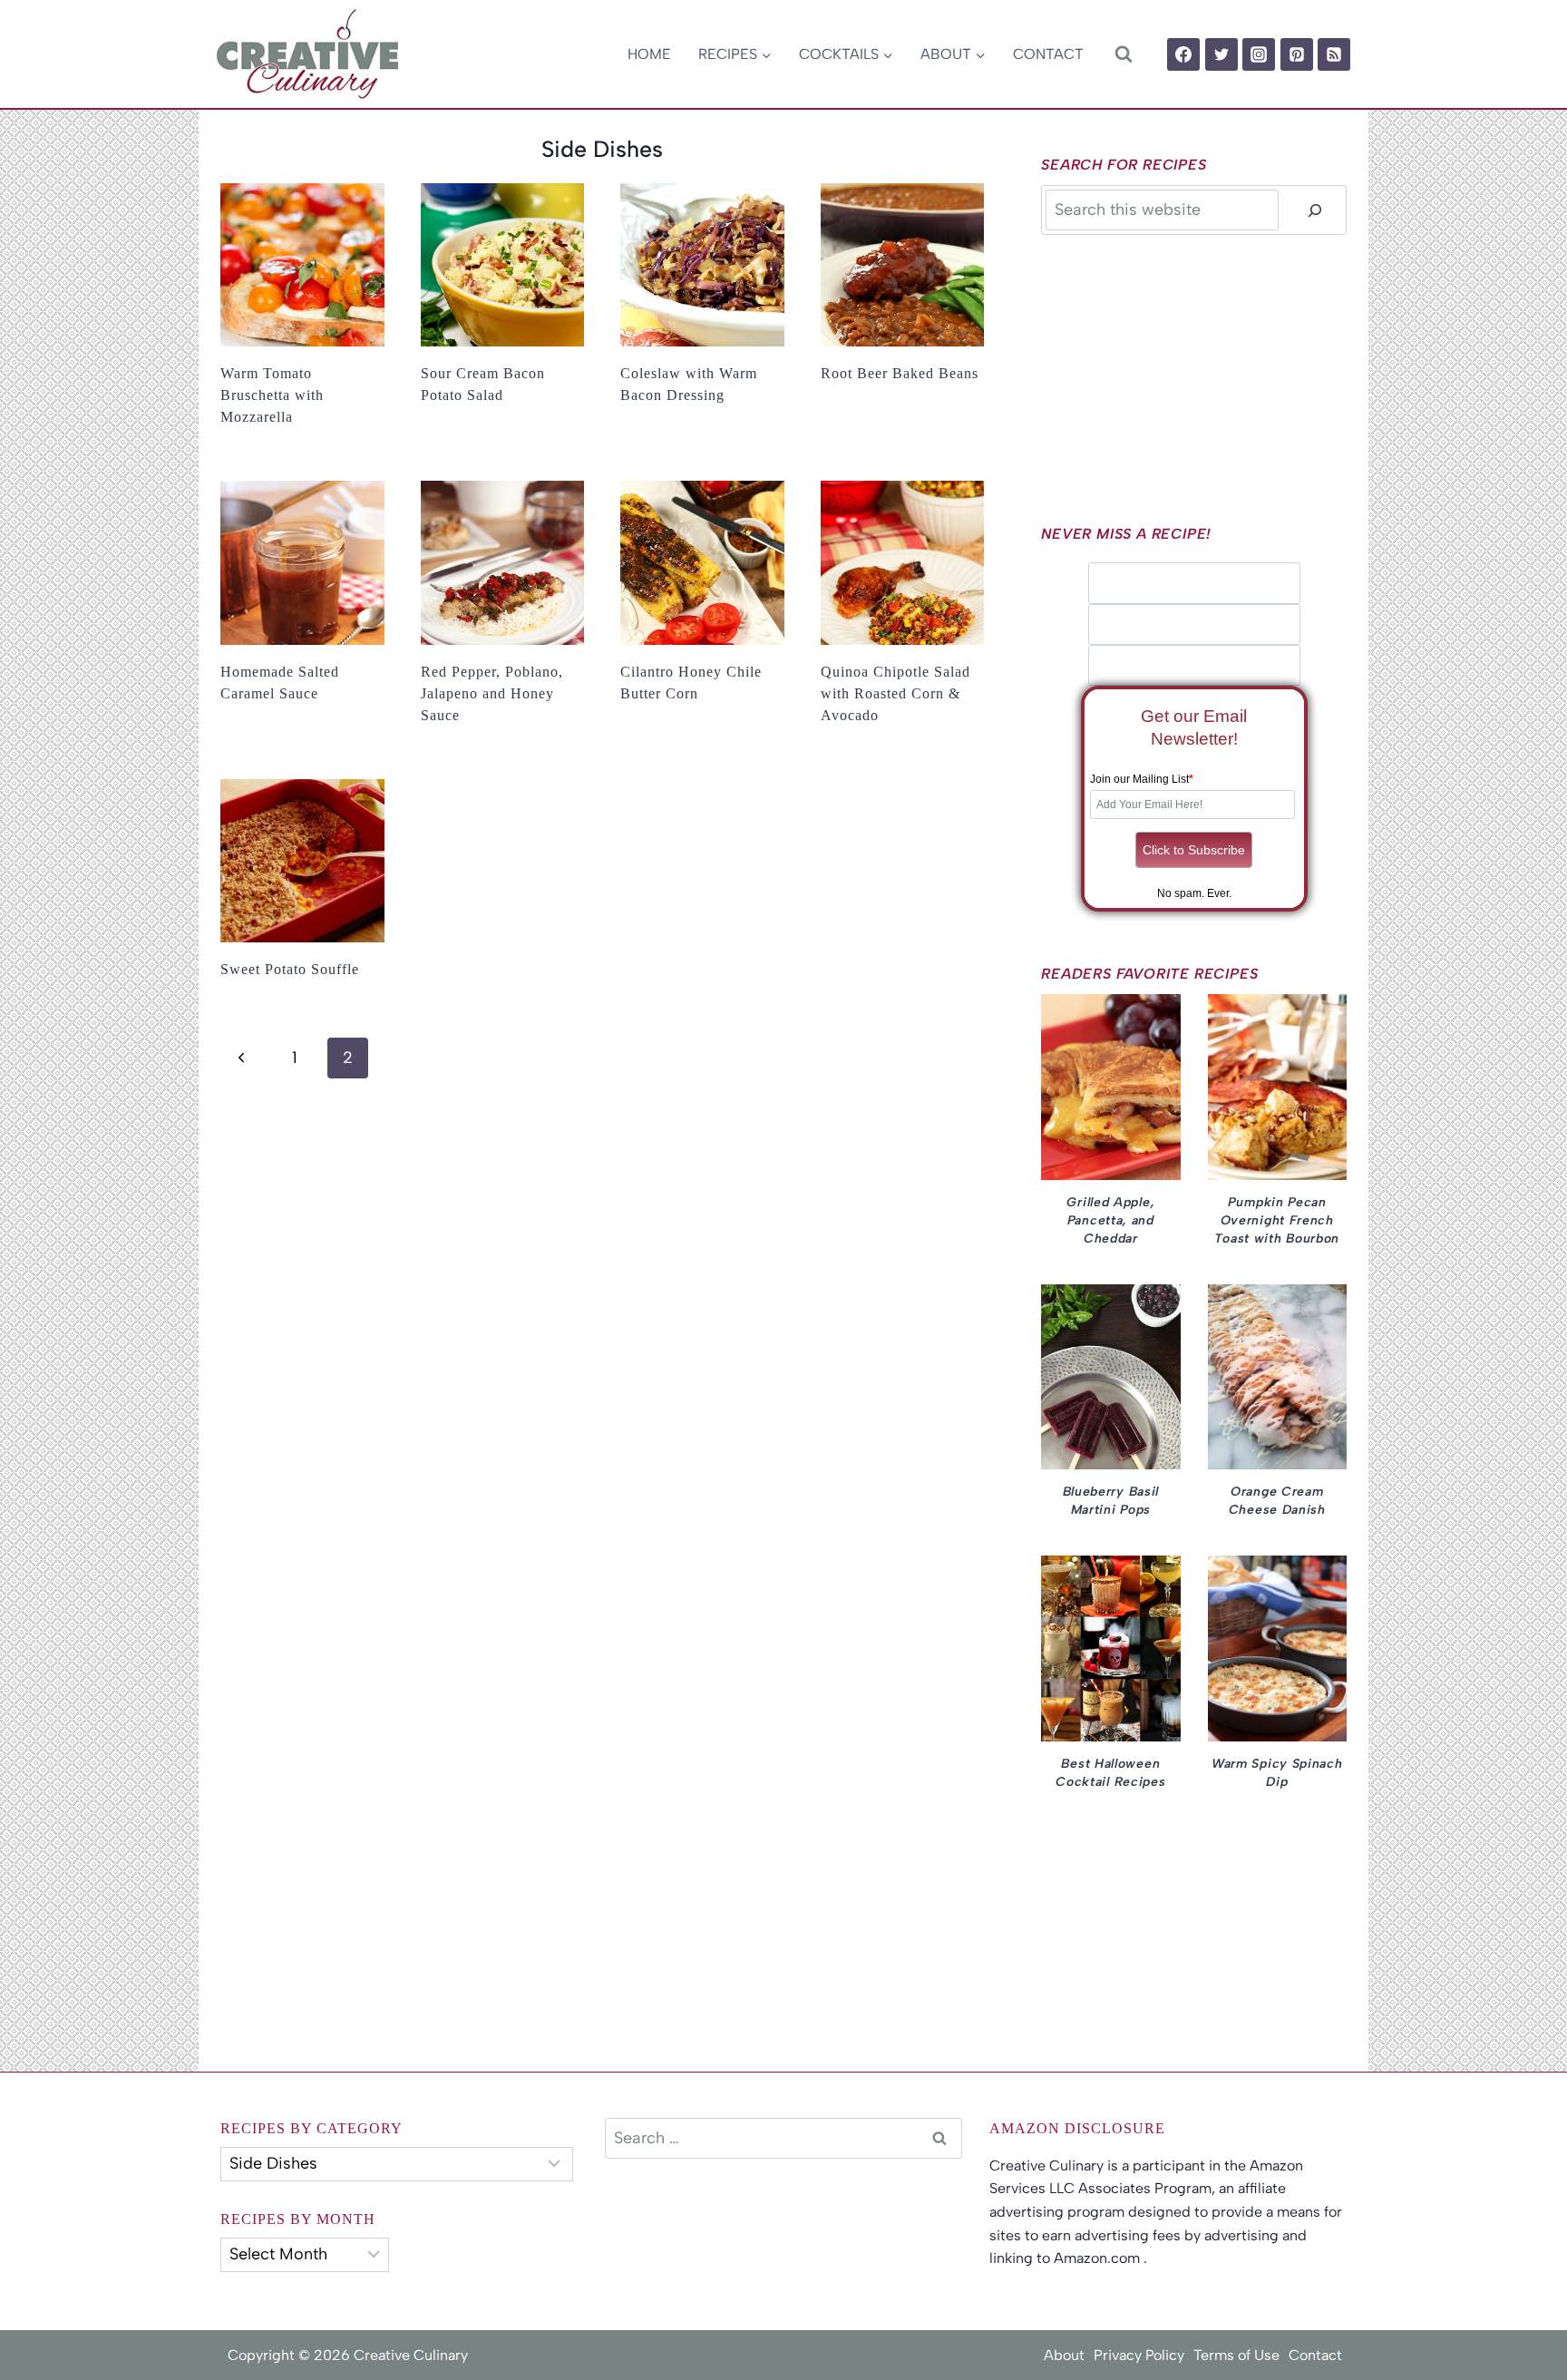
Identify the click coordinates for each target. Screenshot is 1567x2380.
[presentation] (302, 265)
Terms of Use (1236, 2355)
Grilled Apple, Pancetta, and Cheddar (1110, 1220)
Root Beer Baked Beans (900, 373)
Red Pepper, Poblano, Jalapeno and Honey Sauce (492, 693)
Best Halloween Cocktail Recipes (1110, 1773)
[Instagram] (1259, 54)
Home (649, 54)
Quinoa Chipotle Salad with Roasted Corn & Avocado (895, 693)
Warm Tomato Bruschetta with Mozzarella (272, 395)
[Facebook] (1183, 54)
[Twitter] (1221, 54)
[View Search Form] (1123, 54)
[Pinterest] (1297, 54)
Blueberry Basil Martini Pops (1111, 1501)
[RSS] (1334, 54)
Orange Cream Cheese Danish (1277, 1501)
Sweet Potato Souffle (290, 969)
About (1064, 2355)
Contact (1048, 54)
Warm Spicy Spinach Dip (1277, 1773)
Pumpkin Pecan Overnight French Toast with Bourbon (1277, 1220)
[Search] (1315, 210)
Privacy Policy (1139, 2355)
